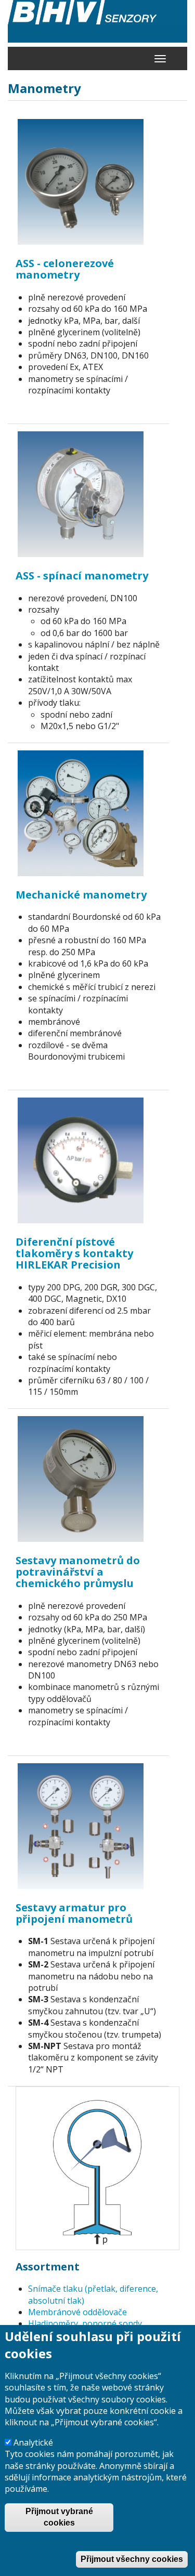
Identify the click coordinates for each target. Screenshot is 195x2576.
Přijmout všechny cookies (132, 2559)
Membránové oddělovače (77, 2312)
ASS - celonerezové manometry (65, 269)
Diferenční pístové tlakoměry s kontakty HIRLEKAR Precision (74, 1253)
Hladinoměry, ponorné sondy (85, 2323)
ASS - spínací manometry (82, 576)
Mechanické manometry (81, 895)
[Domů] (97, 21)
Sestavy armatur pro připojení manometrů (74, 1913)
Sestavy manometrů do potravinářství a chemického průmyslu (78, 1572)
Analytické (33, 2442)
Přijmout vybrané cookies (59, 2517)
